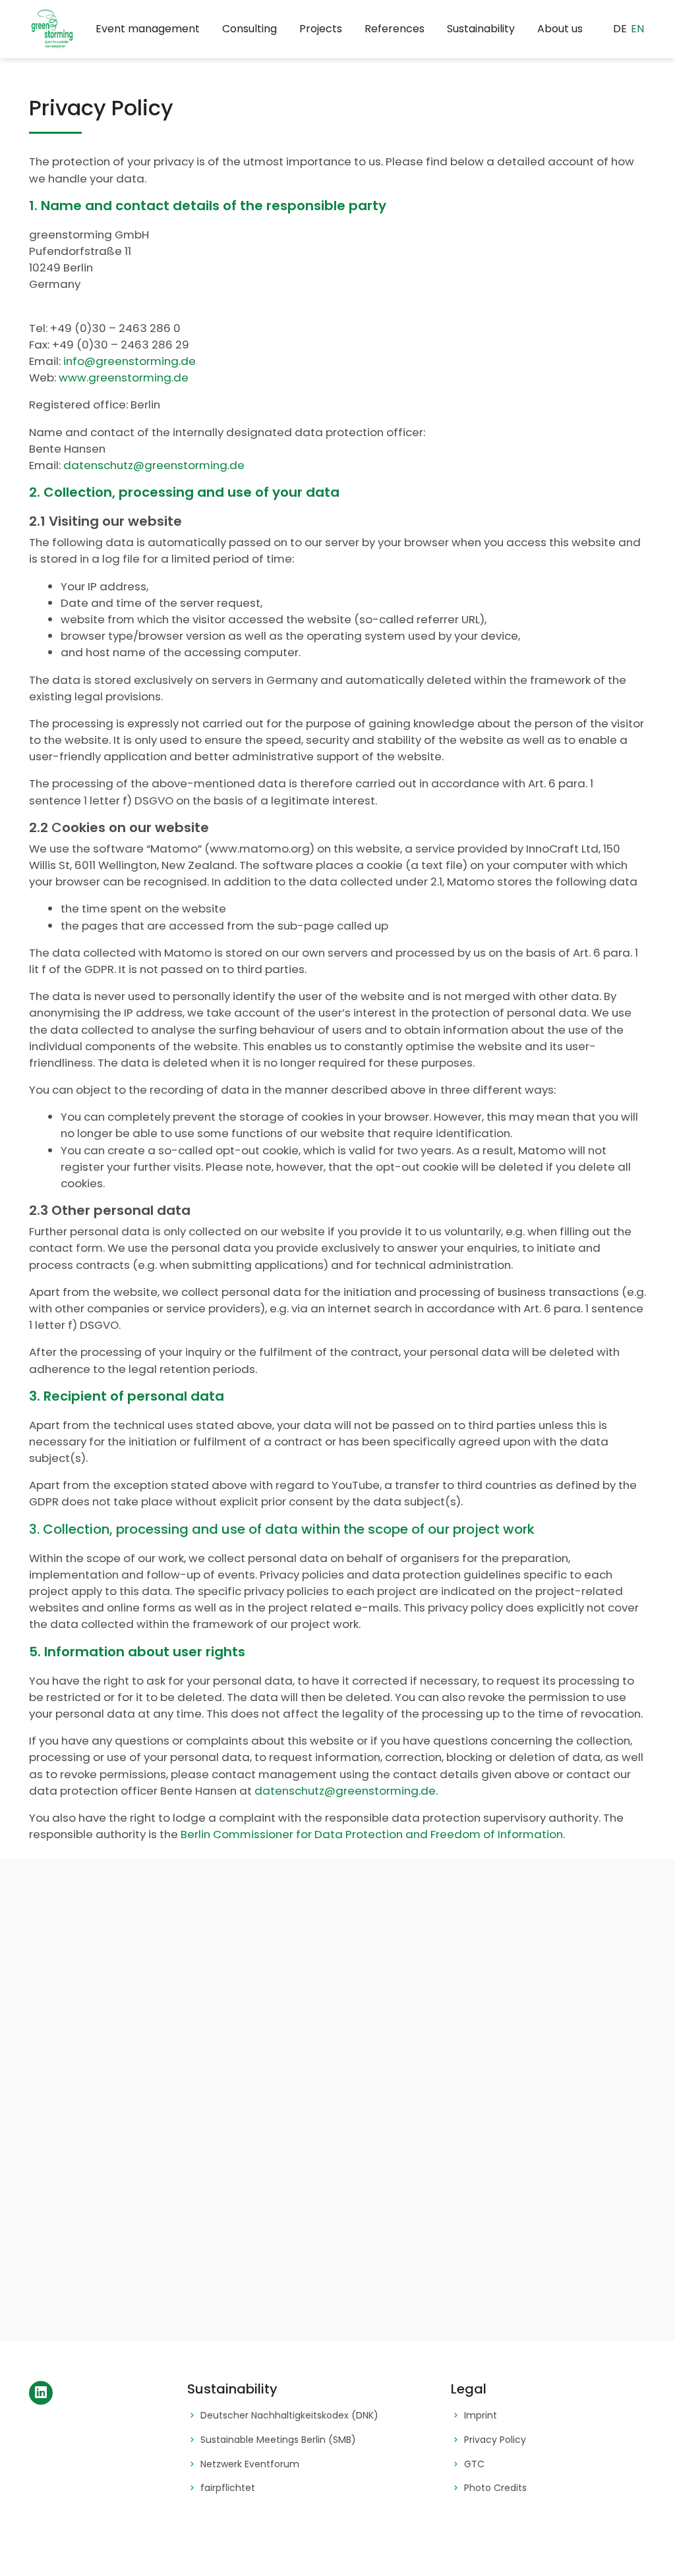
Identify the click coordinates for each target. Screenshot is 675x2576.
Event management (148, 29)
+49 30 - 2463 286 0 (600, 2162)
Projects (321, 29)
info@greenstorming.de (130, 361)
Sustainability (481, 29)
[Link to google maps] (525, 2007)
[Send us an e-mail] (525, 2086)
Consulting (249, 29)
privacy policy (183, 2219)
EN (637, 29)
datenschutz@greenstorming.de (154, 465)
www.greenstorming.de (124, 378)
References (395, 29)
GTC (474, 2464)
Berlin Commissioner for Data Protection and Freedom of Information (372, 1834)
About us (560, 29)
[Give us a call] (525, 2152)
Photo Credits (495, 2488)
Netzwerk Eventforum (250, 2464)
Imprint (481, 2416)
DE (620, 29)
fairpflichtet (228, 2488)
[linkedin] (41, 2393)
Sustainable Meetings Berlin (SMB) (278, 2440)
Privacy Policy (495, 2440)
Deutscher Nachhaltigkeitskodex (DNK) (289, 2416)
